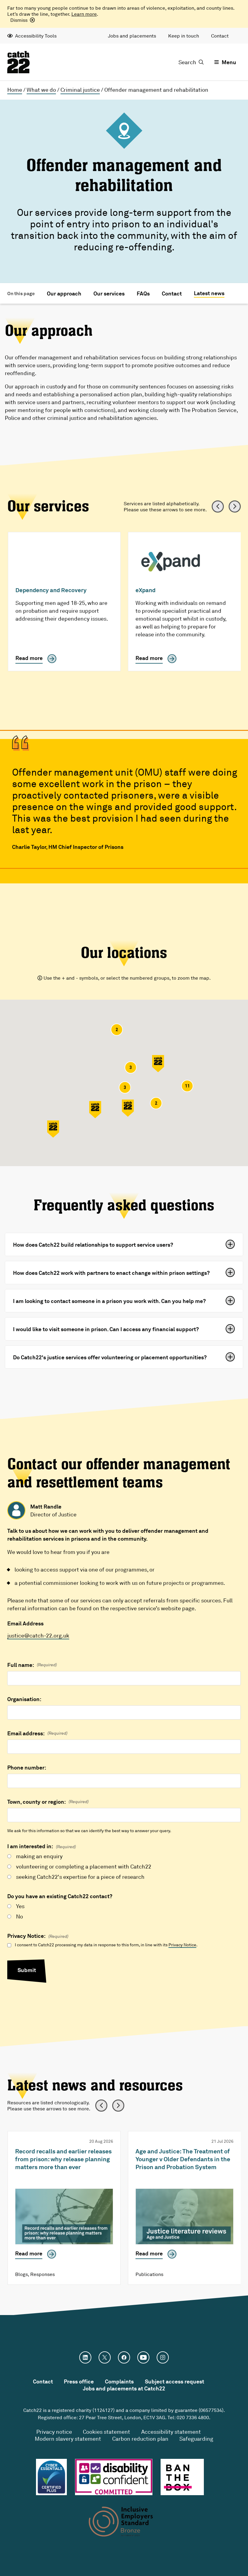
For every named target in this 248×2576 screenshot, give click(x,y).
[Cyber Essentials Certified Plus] (51, 2477)
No (20, 1916)
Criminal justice (80, 90)
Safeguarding (196, 2439)
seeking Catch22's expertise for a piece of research (80, 1877)
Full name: (32, 1665)
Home (15, 90)
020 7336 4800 (193, 2417)
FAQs (143, 293)
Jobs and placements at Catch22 (124, 2388)
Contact (220, 36)
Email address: (37, 1733)
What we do (41, 90)
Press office (79, 2381)
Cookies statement (106, 2432)
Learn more (84, 14)
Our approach (64, 293)
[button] (158, 1064)
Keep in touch (184, 36)
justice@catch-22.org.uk (38, 1635)
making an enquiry (39, 1856)
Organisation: (24, 1699)
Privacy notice (54, 2432)
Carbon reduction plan (140, 2439)
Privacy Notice (182, 1945)
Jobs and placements (132, 36)
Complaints (119, 2381)
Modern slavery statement (68, 2439)
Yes (20, 1906)
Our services (109, 293)
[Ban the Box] (182, 2477)
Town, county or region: (48, 1802)
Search (187, 62)
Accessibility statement (171, 2432)
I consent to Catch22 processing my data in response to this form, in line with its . (106, 1945)
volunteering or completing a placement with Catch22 (84, 1866)
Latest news (209, 293)
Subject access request (175, 2381)
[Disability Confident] (114, 2477)
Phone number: (27, 1767)
